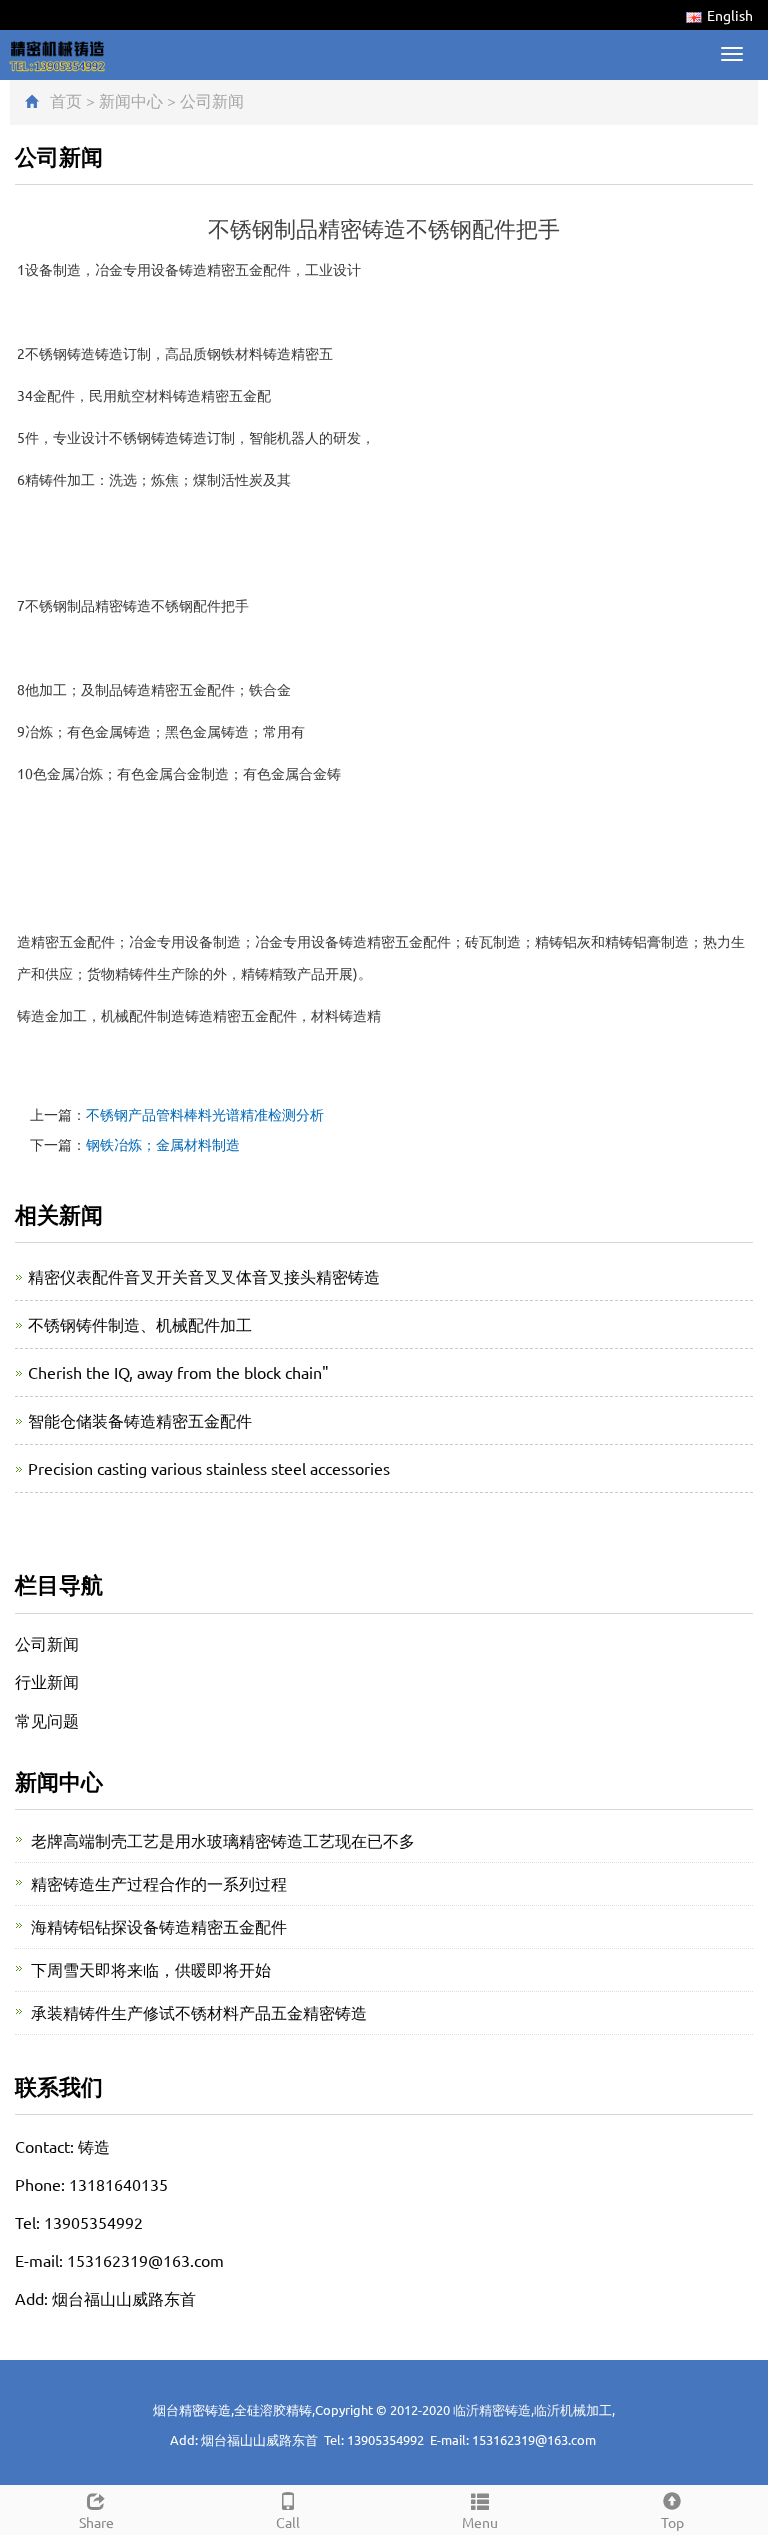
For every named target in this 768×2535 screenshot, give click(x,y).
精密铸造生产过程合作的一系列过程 (159, 1883)
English (730, 15)
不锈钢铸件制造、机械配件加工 (140, 1324)
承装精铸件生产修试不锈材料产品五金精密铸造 (199, 2012)
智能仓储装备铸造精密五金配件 (140, 1420)
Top (672, 2522)
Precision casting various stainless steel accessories (209, 1468)
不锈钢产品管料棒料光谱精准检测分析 (205, 1114)
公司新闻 (212, 100)
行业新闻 (47, 1681)
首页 (66, 100)
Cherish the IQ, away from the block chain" (178, 1372)
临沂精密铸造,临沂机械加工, (534, 2409)
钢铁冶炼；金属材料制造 (163, 1144)
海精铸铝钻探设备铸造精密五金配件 (159, 1926)
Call (288, 2522)
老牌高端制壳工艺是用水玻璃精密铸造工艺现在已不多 (223, 1840)
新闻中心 (131, 100)
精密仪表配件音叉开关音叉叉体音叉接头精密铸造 (204, 1276)
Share (96, 2522)
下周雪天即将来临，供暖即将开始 (151, 1969)
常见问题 (47, 1720)
